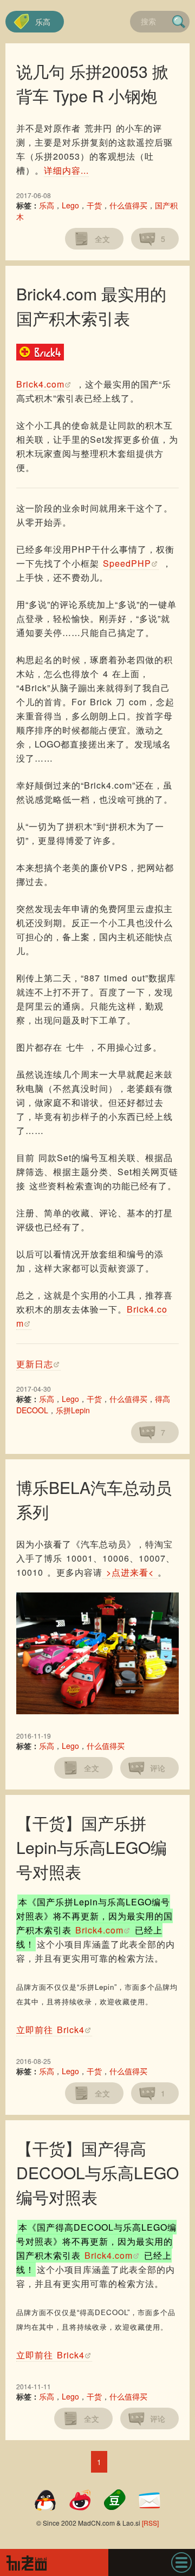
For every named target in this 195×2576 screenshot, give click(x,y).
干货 (94, 205)
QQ (45, 2500)
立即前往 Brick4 (50, 2030)
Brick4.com (40, 384)
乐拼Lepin (73, 1410)
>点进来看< (130, 1572)
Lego (70, 205)
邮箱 (149, 2500)
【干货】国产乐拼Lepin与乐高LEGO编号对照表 (92, 1847)
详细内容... (66, 170)
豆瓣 (115, 2500)
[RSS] (150, 2523)
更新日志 (35, 1364)
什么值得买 (128, 205)
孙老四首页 (54, 2562)
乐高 (43, 22)
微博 (80, 2500)
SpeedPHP (127, 563)
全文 (102, 239)
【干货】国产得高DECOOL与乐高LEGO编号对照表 (97, 2172)
